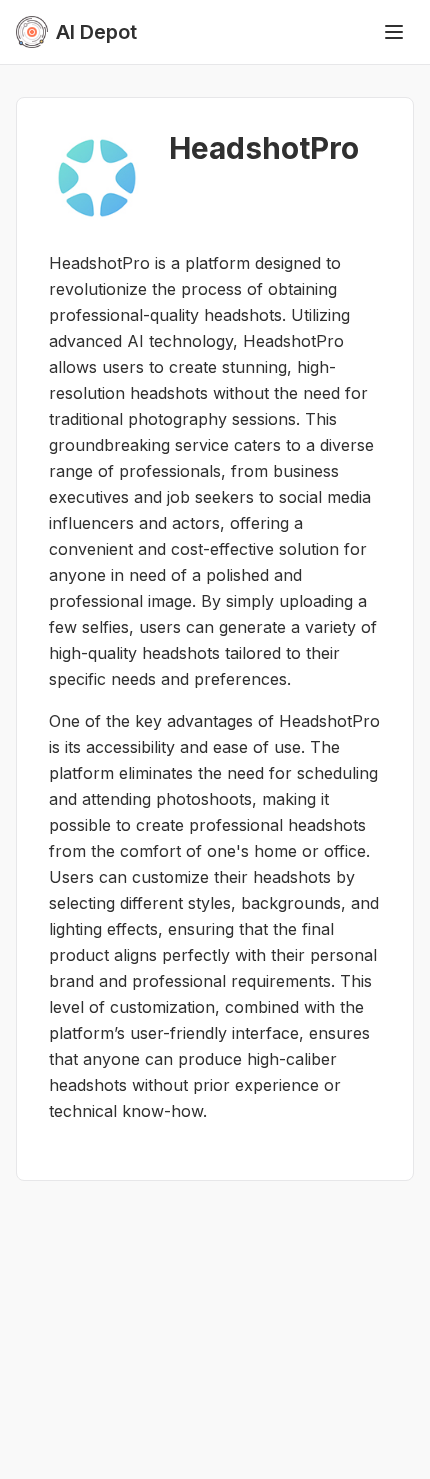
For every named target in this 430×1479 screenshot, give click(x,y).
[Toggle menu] (394, 32)
